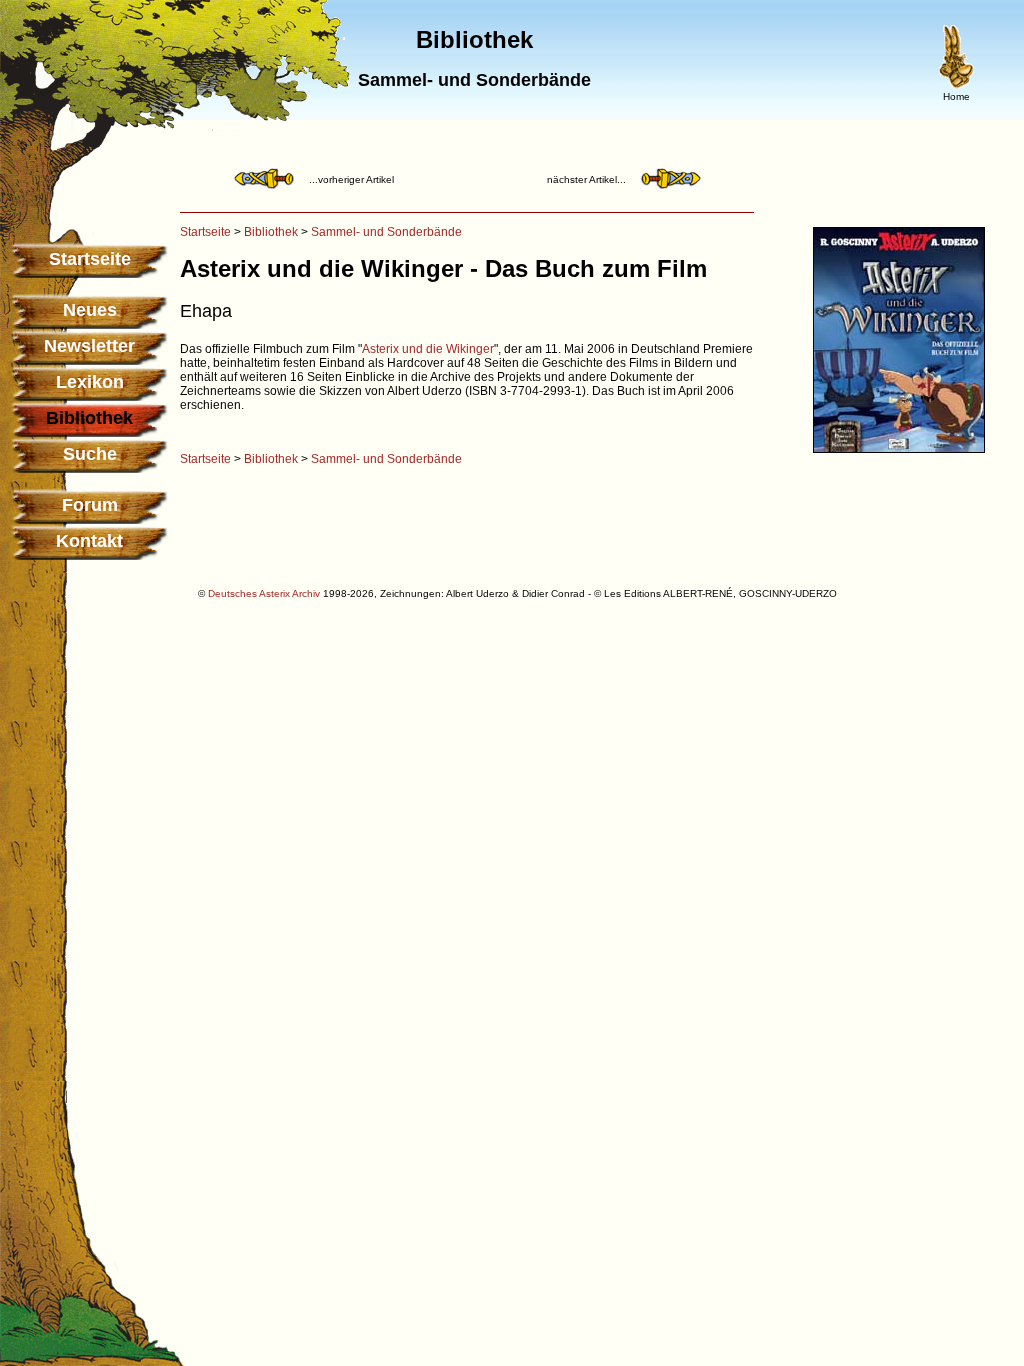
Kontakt (89, 541)
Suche (90, 454)
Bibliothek (271, 232)
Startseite (90, 259)
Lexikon (90, 382)
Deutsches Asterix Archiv (264, 593)
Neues (90, 310)
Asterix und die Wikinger (428, 349)
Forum (90, 505)
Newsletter (89, 346)
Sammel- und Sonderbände (386, 232)
